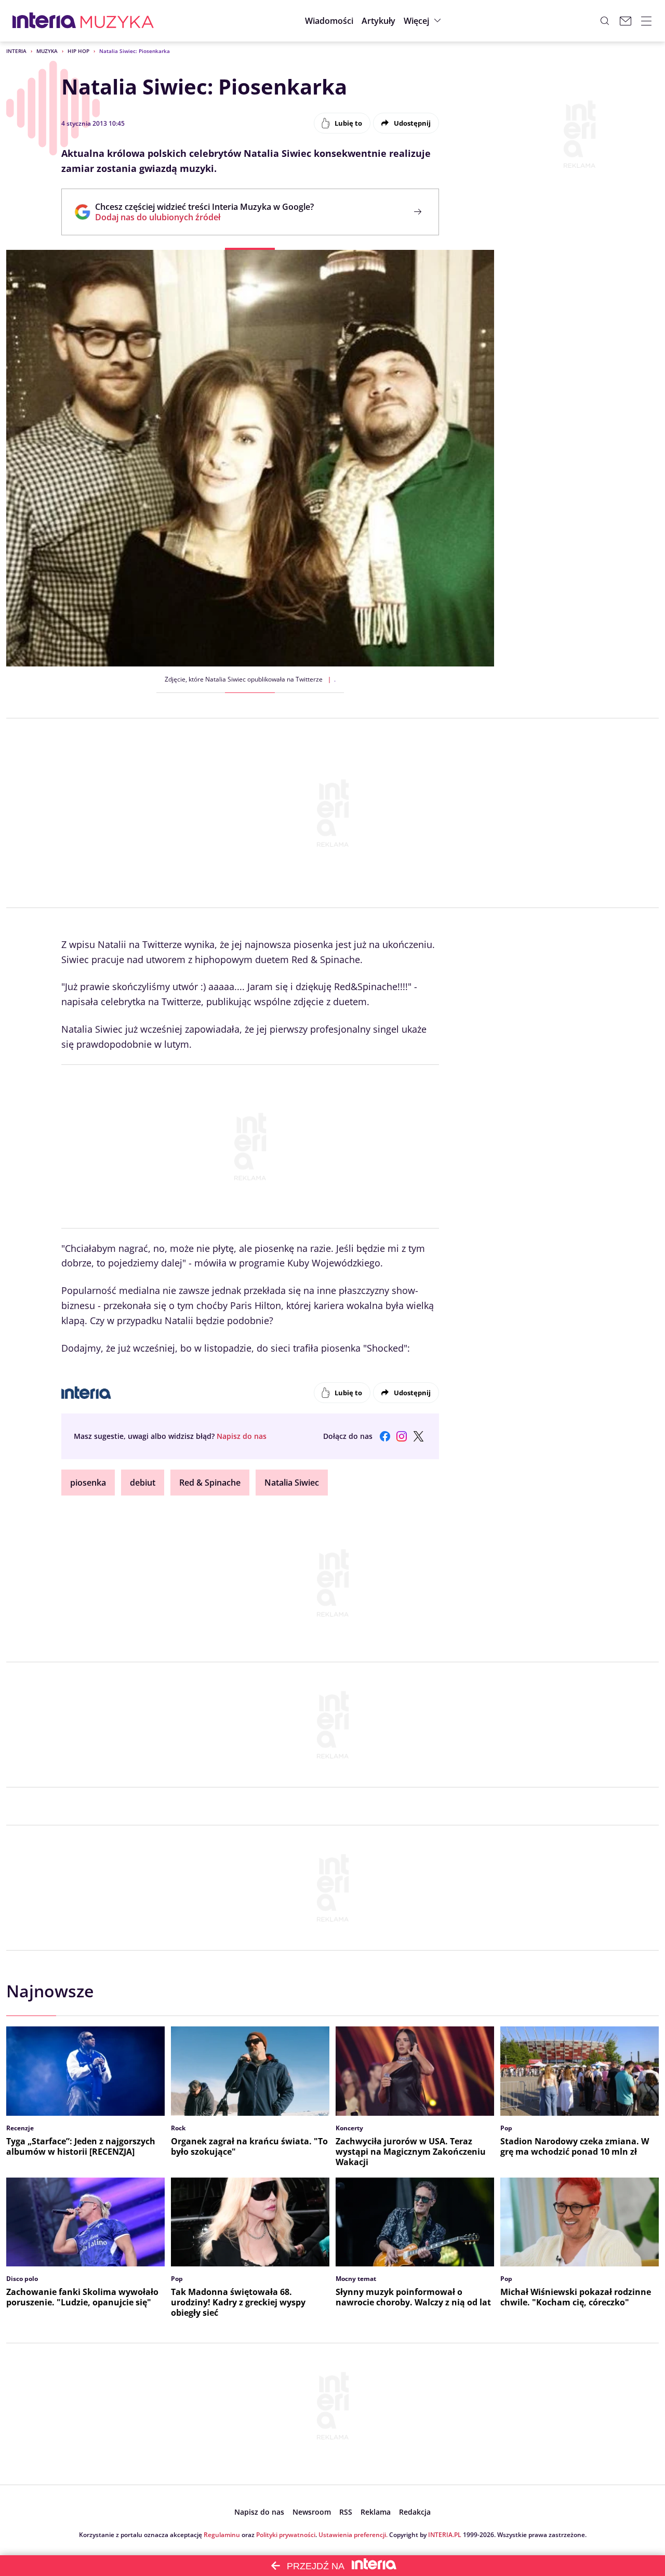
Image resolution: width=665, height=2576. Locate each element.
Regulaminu (222, 2535)
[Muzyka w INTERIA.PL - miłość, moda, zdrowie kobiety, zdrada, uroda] (117, 21)
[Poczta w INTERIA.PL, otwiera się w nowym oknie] (626, 21)
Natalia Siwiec (292, 1483)
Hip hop (78, 51)
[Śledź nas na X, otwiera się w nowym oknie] (418, 1436)
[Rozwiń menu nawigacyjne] (646, 21)
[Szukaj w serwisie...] (605, 21)
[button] (424, 21)
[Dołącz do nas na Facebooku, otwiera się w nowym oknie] (385, 1436)
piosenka (88, 1483)
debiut (143, 1483)
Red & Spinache (210, 1483)
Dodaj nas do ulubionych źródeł (204, 217)
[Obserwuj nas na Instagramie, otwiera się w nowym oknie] (402, 1436)
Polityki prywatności (286, 2535)
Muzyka (47, 51)
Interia (16, 51)
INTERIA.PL (445, 2535)
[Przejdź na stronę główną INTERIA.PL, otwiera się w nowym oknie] (44, 21)
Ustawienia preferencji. (353, 2535)
